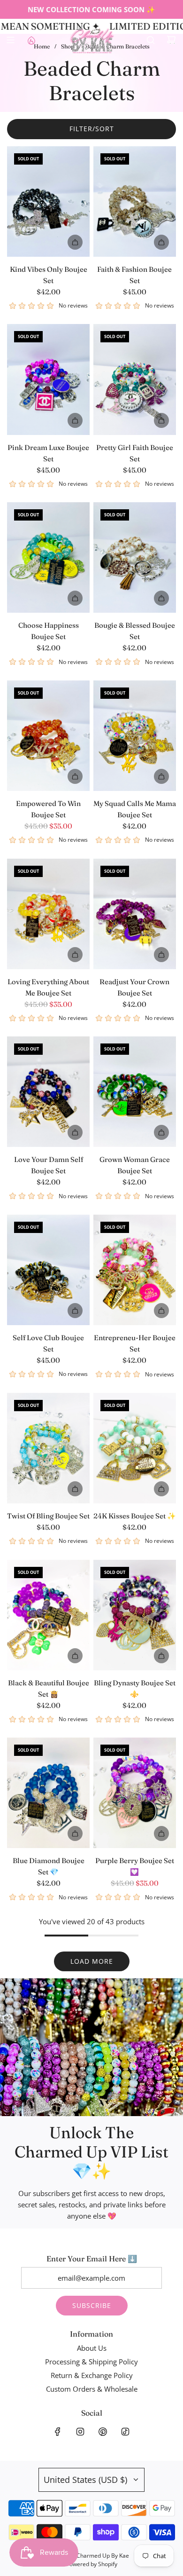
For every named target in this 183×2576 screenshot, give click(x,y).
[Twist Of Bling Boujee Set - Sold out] (48, 1489)
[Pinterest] (103, 2432)
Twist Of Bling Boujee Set (48, 1516)
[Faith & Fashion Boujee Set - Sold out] (135, 242)
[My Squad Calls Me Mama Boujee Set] (135, 736)
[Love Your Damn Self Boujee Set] (48, 1092)
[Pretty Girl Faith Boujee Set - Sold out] (135, 420)
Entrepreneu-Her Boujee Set (135, 1343)
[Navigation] (10, 40)
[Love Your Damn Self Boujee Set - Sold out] (48, 1132)
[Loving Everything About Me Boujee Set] (48, 914)
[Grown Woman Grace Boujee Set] (135, 1092)
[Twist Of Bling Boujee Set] (48, 1448)
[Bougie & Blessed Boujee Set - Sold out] (135, 598)
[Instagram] (80, 2432)
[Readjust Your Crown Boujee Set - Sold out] (135, 955)
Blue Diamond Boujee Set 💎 (49, 1866)
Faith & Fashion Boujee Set (134, 275)
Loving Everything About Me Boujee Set (48, 987)
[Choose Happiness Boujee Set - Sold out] (48, 598)
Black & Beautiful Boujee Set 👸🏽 (49, 1688)
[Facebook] (58, 2432)
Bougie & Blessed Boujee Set (135, 631)
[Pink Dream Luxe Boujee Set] (48, 379)
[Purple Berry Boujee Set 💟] (135, 1793)
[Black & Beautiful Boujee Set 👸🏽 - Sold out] (48, 1656)
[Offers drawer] (31, 40)
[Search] (151, 40)
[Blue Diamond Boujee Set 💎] (48, 1793)
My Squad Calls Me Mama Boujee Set (135, 809)
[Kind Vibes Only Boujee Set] (48, 201)
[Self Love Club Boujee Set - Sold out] (48, 1311)
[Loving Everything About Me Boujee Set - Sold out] (48, 955)
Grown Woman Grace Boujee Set (135, 1165)
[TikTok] (125, 2432)
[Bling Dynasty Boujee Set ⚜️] (135, 1615)
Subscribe (92, 2305)
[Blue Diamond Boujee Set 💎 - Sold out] (48, 1833)
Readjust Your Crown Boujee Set (134, 987)
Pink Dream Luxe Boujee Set (48, 453)
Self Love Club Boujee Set (48, 1343)
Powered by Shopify (92, 2564)
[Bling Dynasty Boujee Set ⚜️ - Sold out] (135, 1656)
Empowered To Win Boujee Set (48, 809)
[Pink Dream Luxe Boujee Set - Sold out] (48, 420)
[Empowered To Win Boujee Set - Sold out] (48, 776)
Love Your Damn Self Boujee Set (49, 1165)
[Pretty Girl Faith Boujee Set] (135, 379)
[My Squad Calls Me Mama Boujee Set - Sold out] (135, 776)
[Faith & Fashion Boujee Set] (135, 201)
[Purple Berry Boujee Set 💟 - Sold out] (135, 1833)
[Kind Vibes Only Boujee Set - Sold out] (48, 242)
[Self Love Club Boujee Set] (48, 1270)
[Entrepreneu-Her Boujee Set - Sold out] (135, 1311)
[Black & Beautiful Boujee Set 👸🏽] (48, 1615)
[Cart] (171, 40)
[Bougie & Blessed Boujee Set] (135, 557)
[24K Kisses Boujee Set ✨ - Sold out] (135, 1489)
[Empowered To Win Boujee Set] (48, 736)
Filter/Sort (92, 129)
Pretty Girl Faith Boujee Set (135, 453)
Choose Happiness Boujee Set (49, 631)
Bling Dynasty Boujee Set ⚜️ (135, 1688)
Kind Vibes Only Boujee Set (49, 275)
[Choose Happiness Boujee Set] (48, 557)
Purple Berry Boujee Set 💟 (135, 1866)
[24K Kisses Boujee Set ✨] (135, 1448)
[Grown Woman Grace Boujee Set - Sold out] (135, 1132)
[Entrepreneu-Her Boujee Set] (135, 1270)
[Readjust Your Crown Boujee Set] (135, 914)
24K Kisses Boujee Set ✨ (135, 1516)
